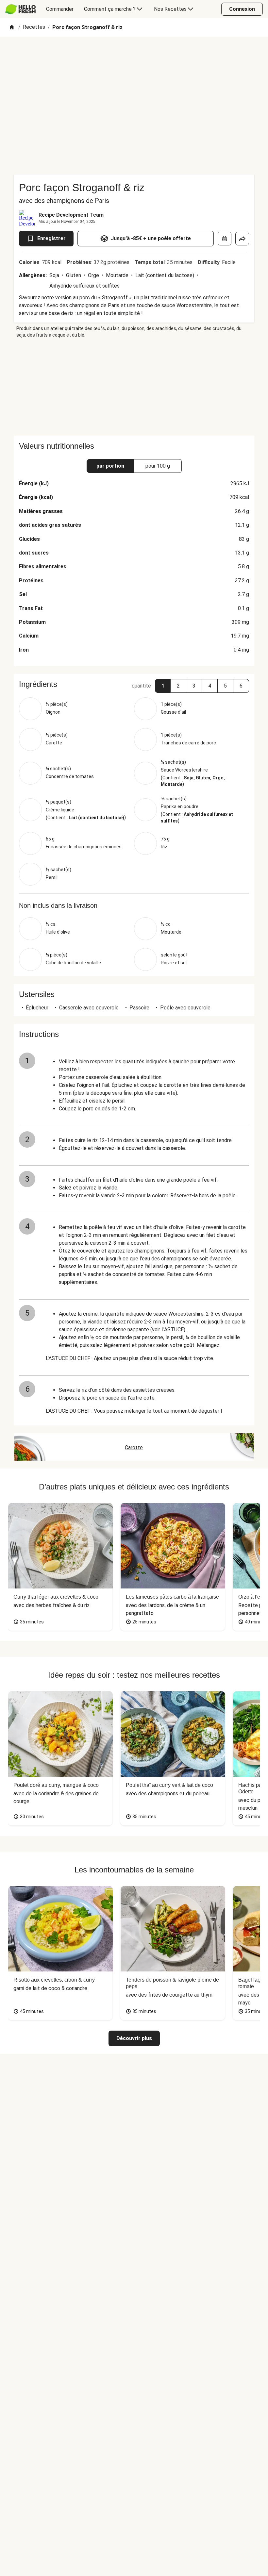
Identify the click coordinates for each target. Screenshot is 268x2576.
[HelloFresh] (20, 9)
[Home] (12, 28)
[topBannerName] (134, 55)
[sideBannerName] (134, 387)
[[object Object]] (225, 239)
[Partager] (242, 239)
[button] (163, 686)
